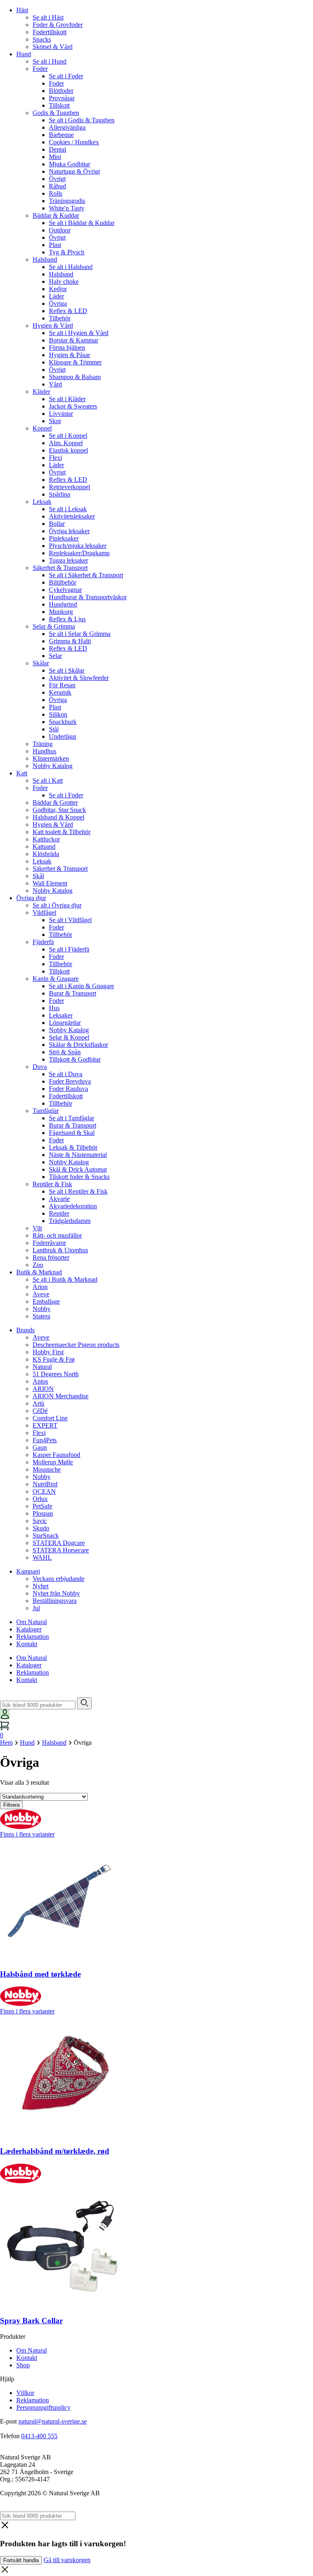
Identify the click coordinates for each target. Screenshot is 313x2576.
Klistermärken (51, 758)
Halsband (45, 259)
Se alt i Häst (48, 17)
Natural (42, 1367)
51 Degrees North (56, 1374)
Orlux (40, 1499)
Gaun (40, 1447)
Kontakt (27, 1644)
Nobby (42, 1309)
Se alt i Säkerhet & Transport (86, 575)
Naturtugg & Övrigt (74, 171)
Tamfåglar (46, 1111)
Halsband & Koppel (58, 817)
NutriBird (45, 1484)
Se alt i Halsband (71, 267)
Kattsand (44, 847)
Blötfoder (61, 91)
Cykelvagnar (65, 590)
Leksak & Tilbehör (73, 1147)
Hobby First (48, 1352)
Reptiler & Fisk (52, 1184)
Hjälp (7, 2379)
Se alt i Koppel (68, 436)
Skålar (41, 663)
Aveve (41, 1294)
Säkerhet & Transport (60, 568)
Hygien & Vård (53, 326)
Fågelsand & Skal (72, 1133)
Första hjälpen (67, 348)
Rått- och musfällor (57, 1235)
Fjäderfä (43, 942)
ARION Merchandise (61, 1396)
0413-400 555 (39, 2436)
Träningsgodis (67, 201)
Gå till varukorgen (67, 2560)
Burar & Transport (73, 993)
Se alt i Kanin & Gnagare (82, 986)
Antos (40, 1381)
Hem (6, 1743)
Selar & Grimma (54, 626)
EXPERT (45, 1425)
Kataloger (29, 1629)
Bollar (57, 524)
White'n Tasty (67, 208)
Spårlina (60, 494)
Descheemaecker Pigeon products (76, 1345)
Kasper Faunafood (56, 1455)
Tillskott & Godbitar (75, 1059)
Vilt (37, 1228)
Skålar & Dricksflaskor (78, 1045)
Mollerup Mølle (53, 1462)
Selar (55, 656)
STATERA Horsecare (61, 1550)
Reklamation (33, 1637)
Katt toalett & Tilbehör (62, 832)
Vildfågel (44, 913)
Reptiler (59, 1213)
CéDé (40, 1411)
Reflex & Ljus (67, 619)
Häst (22, 10)
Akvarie (59, 1199)
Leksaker (61, 1015)
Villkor (25, 2393)
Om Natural (32, 1622)
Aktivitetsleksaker (72, 516)
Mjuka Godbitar (69, 164)
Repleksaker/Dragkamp (79, 553)
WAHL (42, 1557)
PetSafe (42, 1506)
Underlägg (63, 736)
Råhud (57, 186)
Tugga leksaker (68, 560)
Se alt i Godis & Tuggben (82, 120)
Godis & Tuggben (56, 113)
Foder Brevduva (70, 1081)
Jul (36, 1608)
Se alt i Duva (66, 1074)
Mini (55, 157)
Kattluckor (46, 839)
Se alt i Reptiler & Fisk (78, 1191)
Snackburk (63, 722)
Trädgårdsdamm (70, 1221)
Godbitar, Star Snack (59, 810)
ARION (43, 1389)
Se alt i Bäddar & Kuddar (82, 223)
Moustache (47, 1469)
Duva (40, 1067)
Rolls (56, 193)
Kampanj (28, 1571)
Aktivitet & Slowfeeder (79, 678)
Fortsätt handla (21, 2560)
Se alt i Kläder (67, 399)
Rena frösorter (51, 1257)
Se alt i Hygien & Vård (79, 333)
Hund (24, 54)
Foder (40, 69)
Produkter (13, 2337)
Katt (22, 773)
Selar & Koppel (69, 1037)
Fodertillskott (50, 32)
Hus (54, 1008)
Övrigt (57, 179)
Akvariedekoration (73, 1206)
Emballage (46, 1301)
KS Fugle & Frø (54, 1359)
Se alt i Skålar (67, 670)
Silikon (58, 714)
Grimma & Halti (70, 641)
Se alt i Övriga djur (57, 905)
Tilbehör (60, 318)
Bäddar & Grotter (55, 802)
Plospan (43, 1513)
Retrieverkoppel (69, 487)
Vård (55, 384)
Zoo (38, 1265)
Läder (56, 296)
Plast (55, 245)
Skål (38, 876)
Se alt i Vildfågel (70, 920)
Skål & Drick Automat (78, 1169)
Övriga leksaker (69, 531)
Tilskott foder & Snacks (79, 1177)
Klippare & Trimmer (75, 362)
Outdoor (60, 230)
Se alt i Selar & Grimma (80, 634)
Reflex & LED (68, 311)
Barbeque (61, 135)
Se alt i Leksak (68, 509)
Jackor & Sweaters (73, 406)
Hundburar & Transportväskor (88, 597)
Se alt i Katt (48, 780)
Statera (41, 1316)
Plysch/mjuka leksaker (78, 546)
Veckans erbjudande (58, 1579)
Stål (54, 729)
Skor (55, 421)
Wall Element (50, 883)
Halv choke (64, 281)
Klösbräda (46, 854)
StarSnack (46, 1535)
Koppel (42, 428)
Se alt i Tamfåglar (72, 1118)
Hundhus (44, 751)
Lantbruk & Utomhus (60, 1250)
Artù (39, 1403)
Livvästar (61, 414)
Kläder (41, 392)
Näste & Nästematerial (78, 1155)
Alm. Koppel (66, 443)
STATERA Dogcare (59, 1543)
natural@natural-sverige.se (53, 2421)
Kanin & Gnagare (56, 979)
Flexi (55, 458)
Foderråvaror (49, 1243)
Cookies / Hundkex (74, 142)
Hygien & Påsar (69, 355)
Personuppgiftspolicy (43, 2407)
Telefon (10, 2436)
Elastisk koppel (68, 450)
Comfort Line (50, 1418)
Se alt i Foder (66, 76)
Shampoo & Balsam (75, 377)
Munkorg (61, 612)
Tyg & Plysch (67, 252)
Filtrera (11, 1805)
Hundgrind (63, 604)
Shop (23, 2365)
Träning (43, 744)
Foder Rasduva (68, 1089)
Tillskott (59, 105)
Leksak (42, 502)
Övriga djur (31, 898)
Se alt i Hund (50, 61)
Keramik (60, 692)
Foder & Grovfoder (58, 25)
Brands (25, 1330)
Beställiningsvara (55, 1601)
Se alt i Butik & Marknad (65, 1279)
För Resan (62, 685)
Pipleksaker (64, 538)
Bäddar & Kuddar (56, 215)
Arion (40, 1287)
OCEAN (44, 1491)
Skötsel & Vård (53, 47)
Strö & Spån (65, 1052)
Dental (57, 149)
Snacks (42, 39)
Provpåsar (62, 98)
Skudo (41, 1528)
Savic (40, 1521)
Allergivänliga (67, 127)
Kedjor (58, 289)
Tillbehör (61, 935)
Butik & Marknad (39, 1272)
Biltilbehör (63, 582)
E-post (8, 2421)
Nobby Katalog (53, 766)
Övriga (58, 304)
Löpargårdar (65, 1023)
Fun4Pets (45, 1440)
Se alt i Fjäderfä (69, 949)
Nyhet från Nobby (56, 1593)
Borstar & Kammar (74, 340)
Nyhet (41, 1586)
